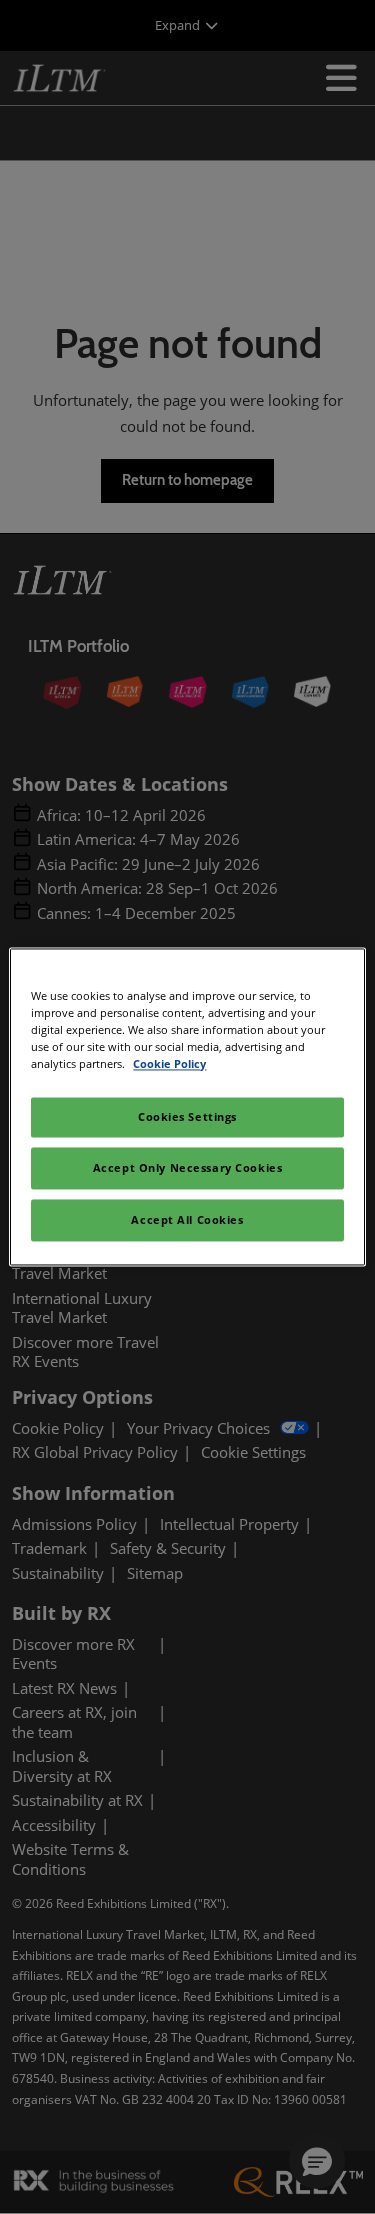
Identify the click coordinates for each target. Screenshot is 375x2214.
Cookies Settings (187, 1117)
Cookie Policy (169, 1064)
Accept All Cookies (187, 1220)
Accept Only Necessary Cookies (188, 1168)
